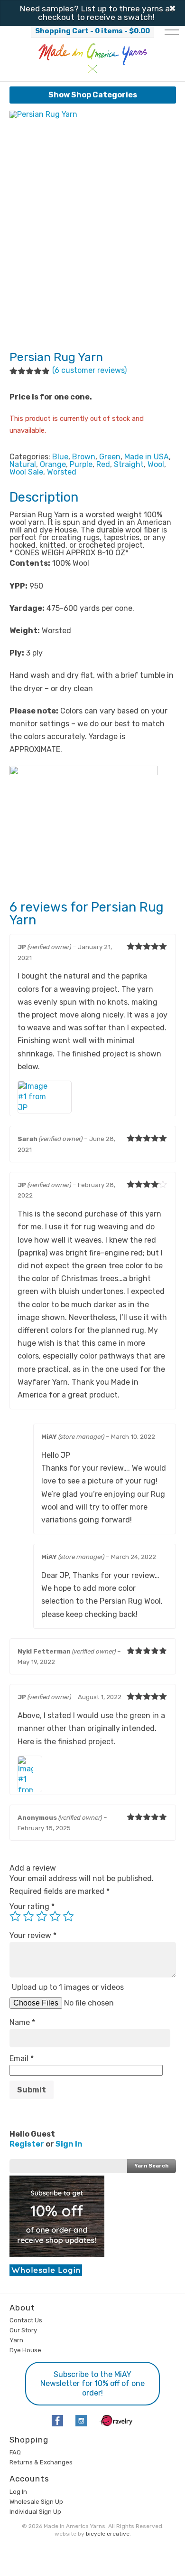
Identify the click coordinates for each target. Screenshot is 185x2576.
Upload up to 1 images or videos (68, 1987)
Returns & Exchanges (41, 2462)
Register (27, 2144)
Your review (33, 1935)
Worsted (62, 472)
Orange (53, 464)
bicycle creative (108, 2534)
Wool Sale (26, 472)
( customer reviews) (89, 370)
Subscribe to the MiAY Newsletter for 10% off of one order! (92, 2383)
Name (22, 2022)
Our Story (23, 2330)
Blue (60, 457)
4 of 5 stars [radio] (55, 1916)
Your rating (32, 1906)
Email (22, 2058)
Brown (84, 457)
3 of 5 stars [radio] (42, 1916)
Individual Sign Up (35, 2512)
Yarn (16, 2340)
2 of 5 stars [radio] (28, 1916)
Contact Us (26, 2320)
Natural (23, 464)
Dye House (25, 2350)
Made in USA (147, 457)
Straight (129, 464)
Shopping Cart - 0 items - (92, 31)
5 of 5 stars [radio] (68, 1916)
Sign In (69, 2144)
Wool (156, 464)
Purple (81, 464)
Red (103, 464)
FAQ (15, 2452)
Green (110, 457)
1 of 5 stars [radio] (15, 1916)
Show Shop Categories (93, 95)
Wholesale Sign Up (36, 2502)
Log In (18, 2492)
